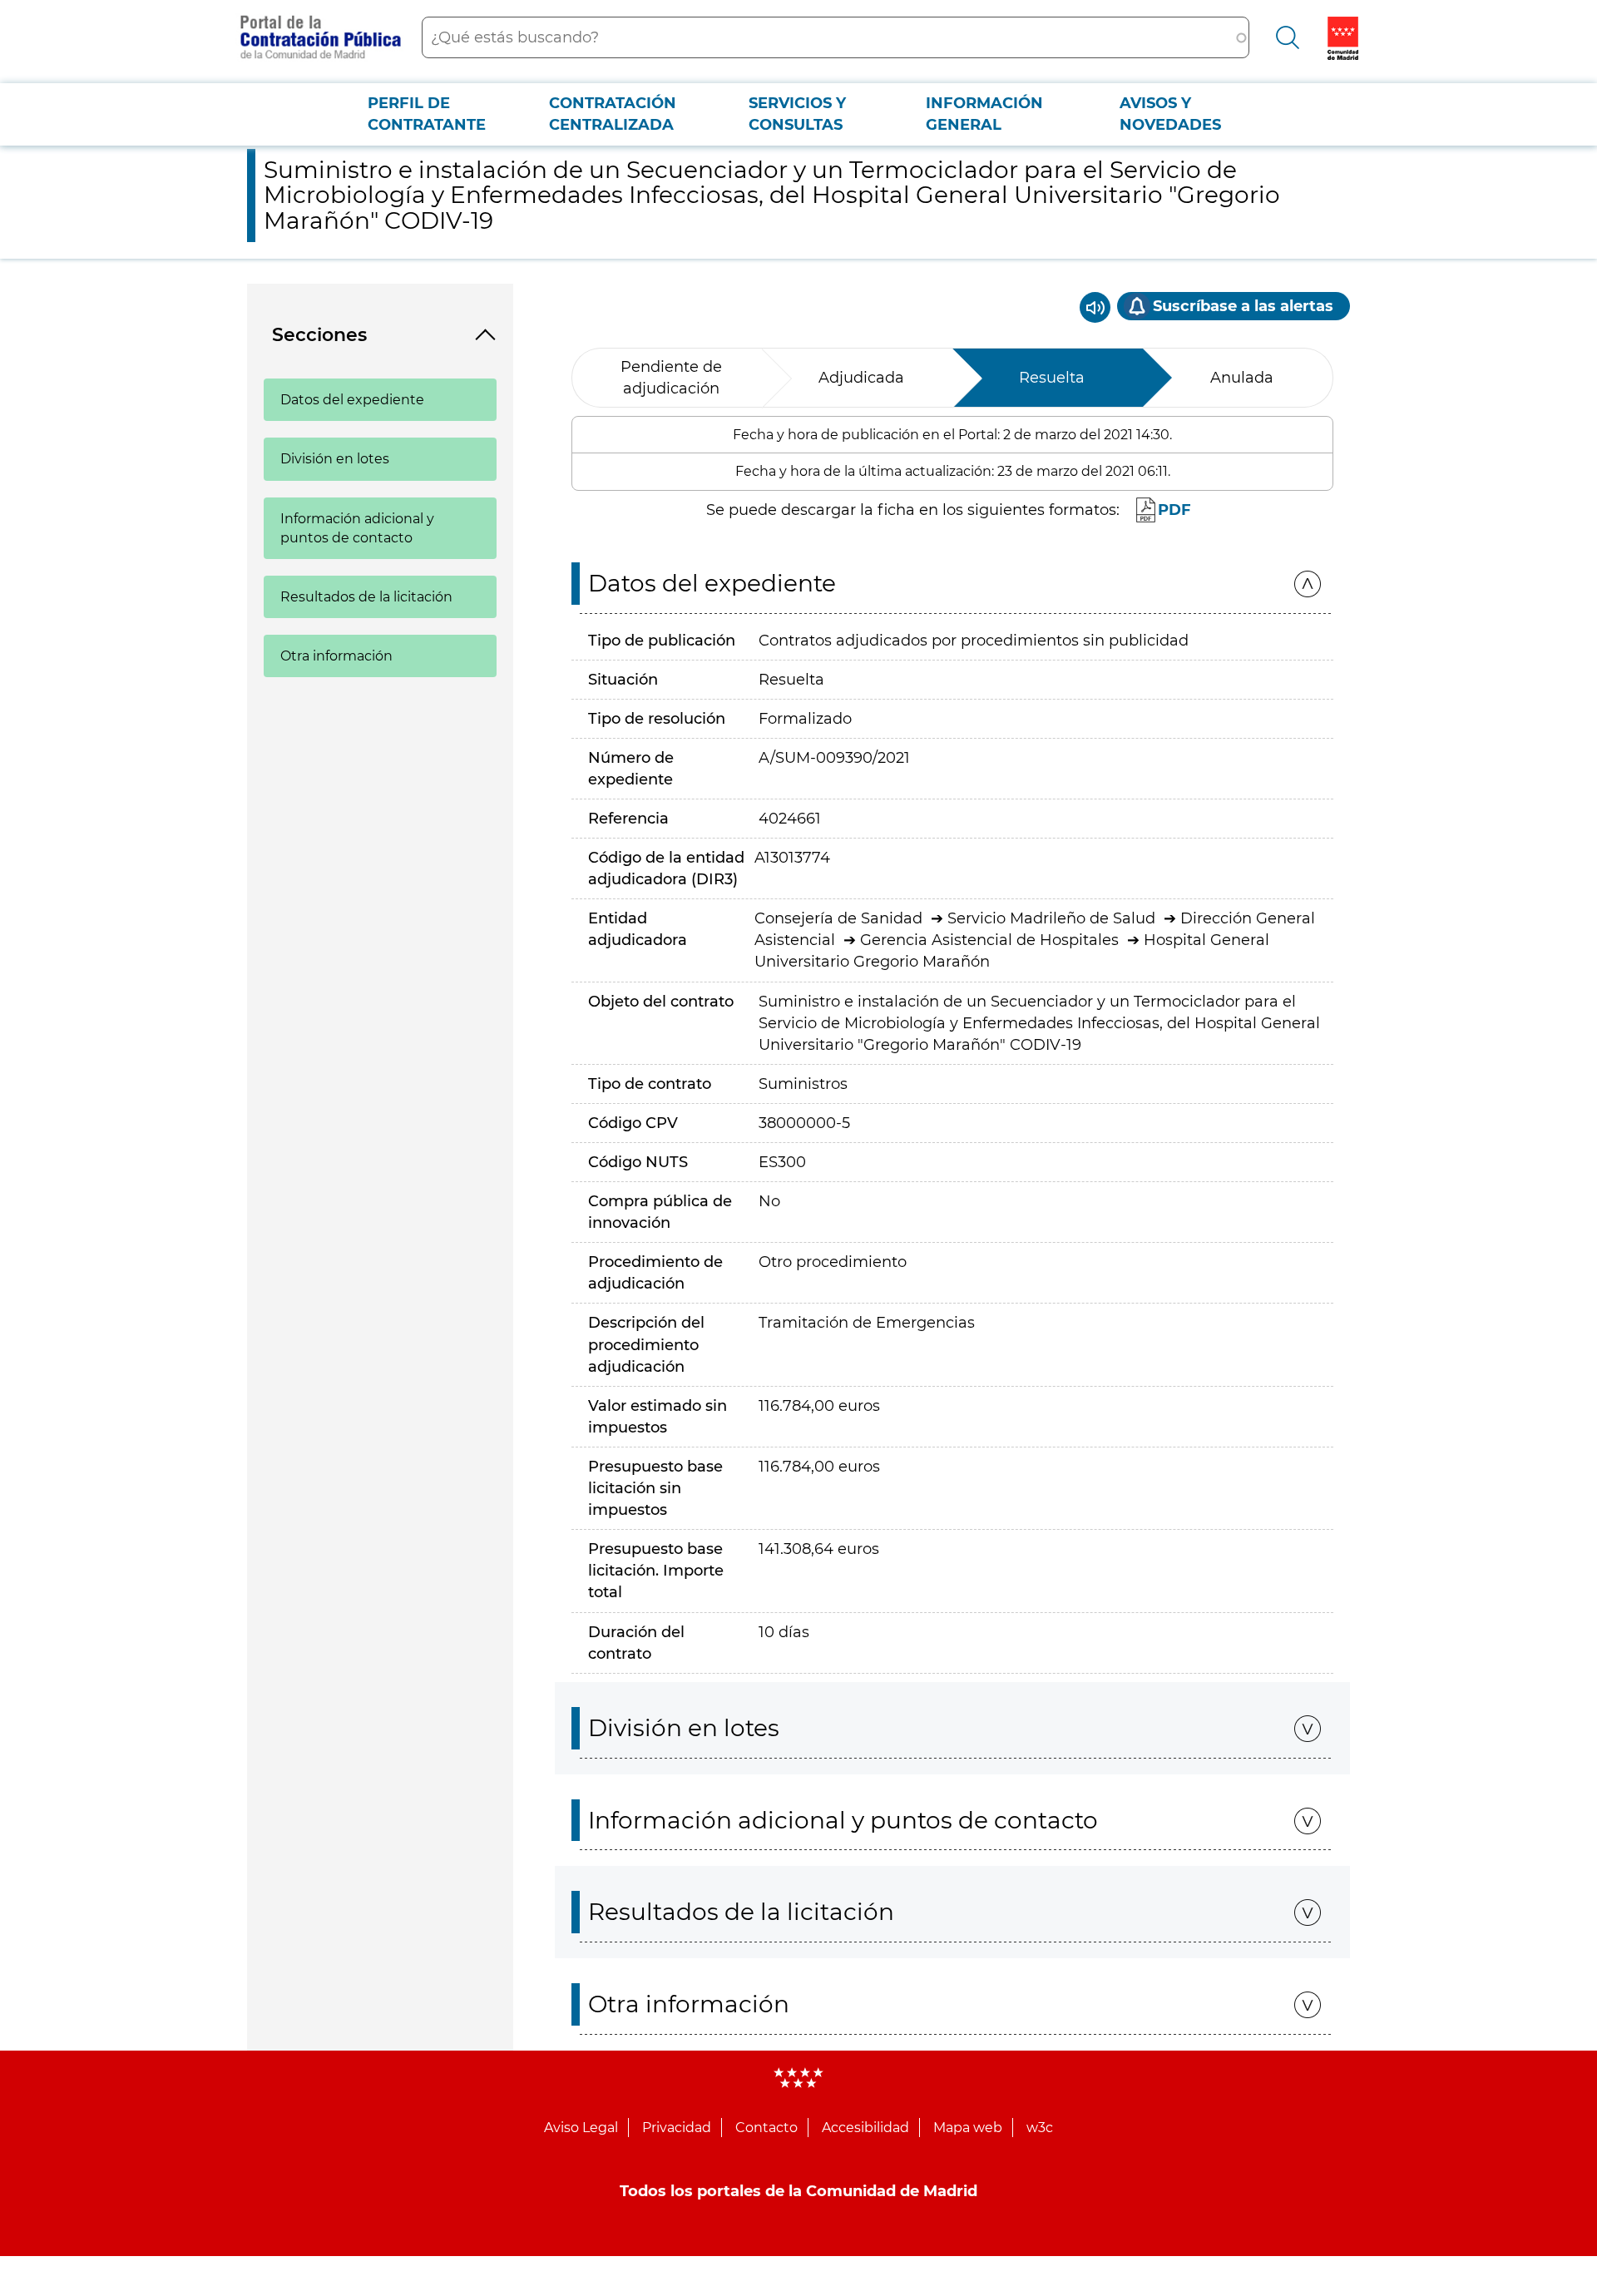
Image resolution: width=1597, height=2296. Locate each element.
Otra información (336, 656)
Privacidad (677, 2128)
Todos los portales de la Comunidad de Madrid (798, 2191)
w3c (1040, 2128)
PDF (1174, 510)
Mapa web (968, 2128)
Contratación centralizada (613, 114)
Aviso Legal (581, 2128)
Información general (984, 114)
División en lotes (335, 459)
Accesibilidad (865, 2128)
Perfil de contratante (427, 114)
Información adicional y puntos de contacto (357, 528)
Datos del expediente (352, 400)
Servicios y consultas (797, 114)
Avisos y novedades (1170, 114)
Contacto (766, 2128)
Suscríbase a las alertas (1243, 306)
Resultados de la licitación (366, 597)
